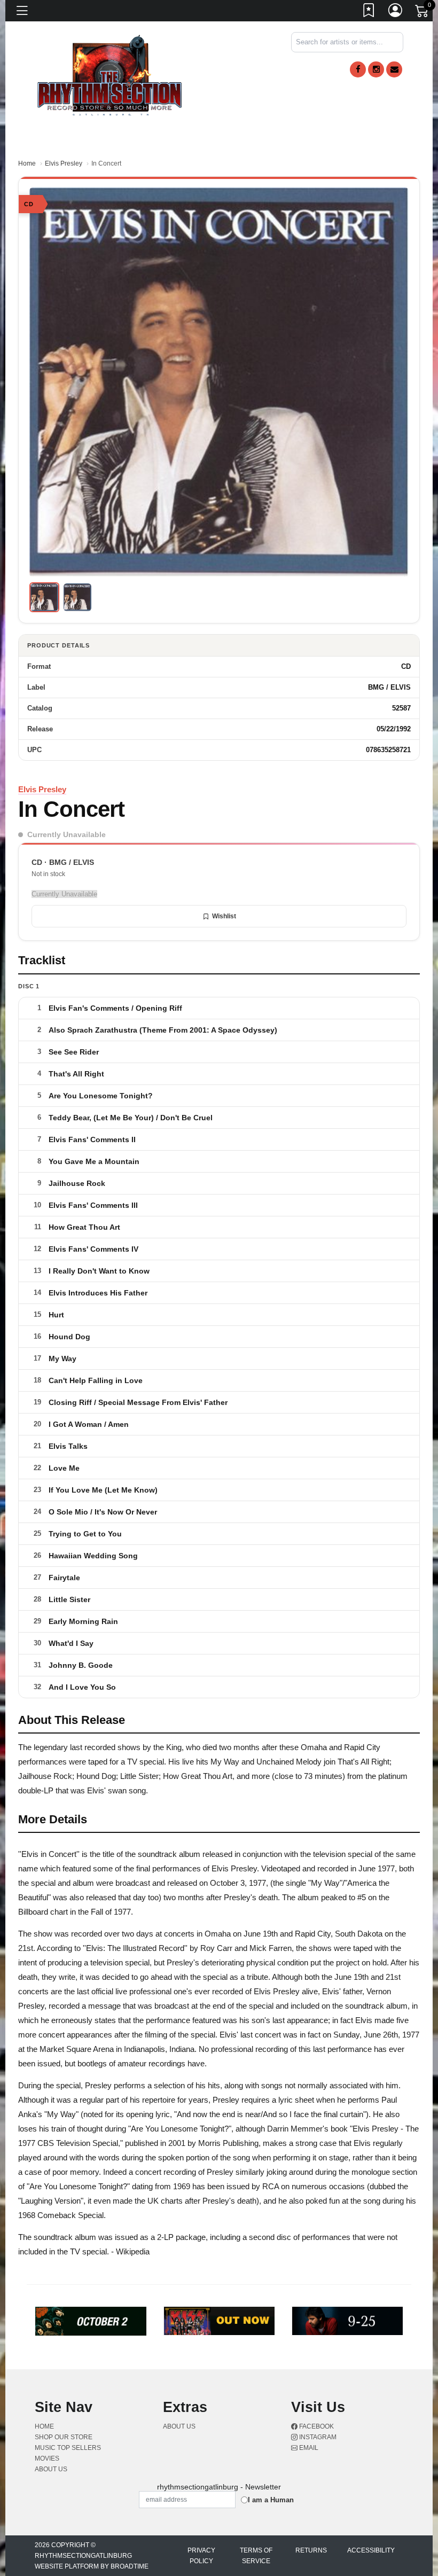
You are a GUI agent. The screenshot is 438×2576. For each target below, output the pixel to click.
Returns (311, 2550)
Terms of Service (256, 2556)
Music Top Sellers (68, 2448)
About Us (51, 2469)
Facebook (316, 2426)
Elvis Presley (64, 163)
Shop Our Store (64, 2437)
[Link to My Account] (396, 12)
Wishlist (224, 916)
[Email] (394, 69)
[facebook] (358, 69)
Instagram (317, 2437)
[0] (423, 13)
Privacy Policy (201, 2556)
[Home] (110, 75)
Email (308, 2448)
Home (27, 163)
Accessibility (371, 2550)
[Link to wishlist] (369, 12)
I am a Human (271, 2500)
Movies (47, 2458)
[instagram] (376, 69)
